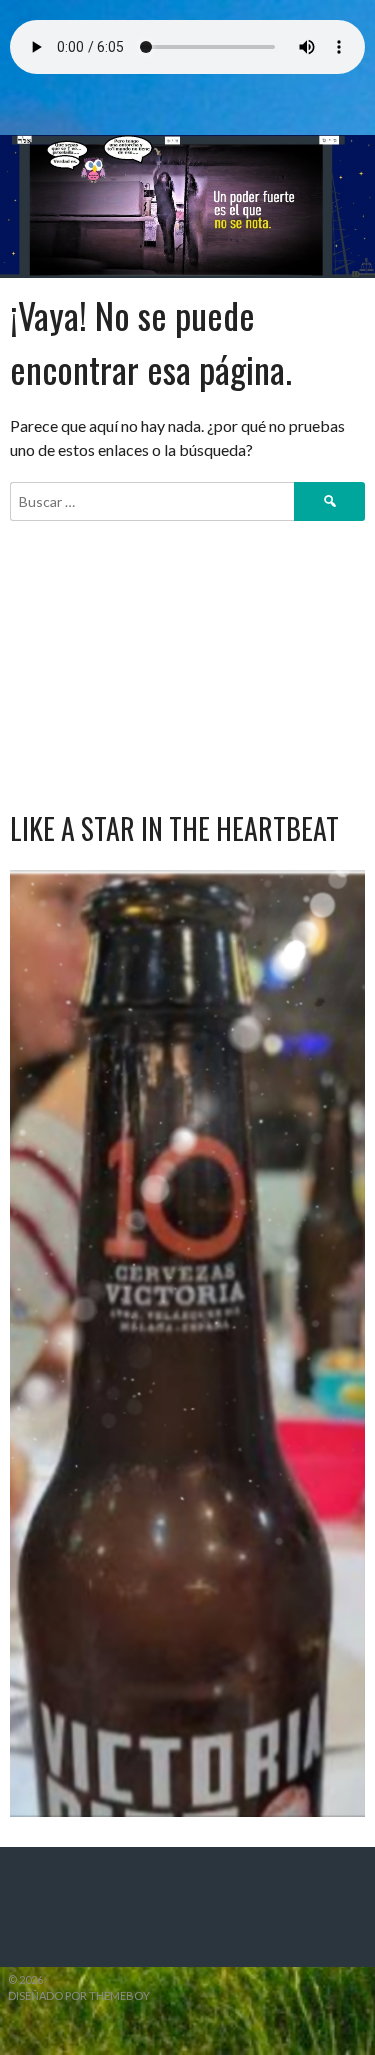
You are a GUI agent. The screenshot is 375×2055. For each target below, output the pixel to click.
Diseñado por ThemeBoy (79, 1995)
